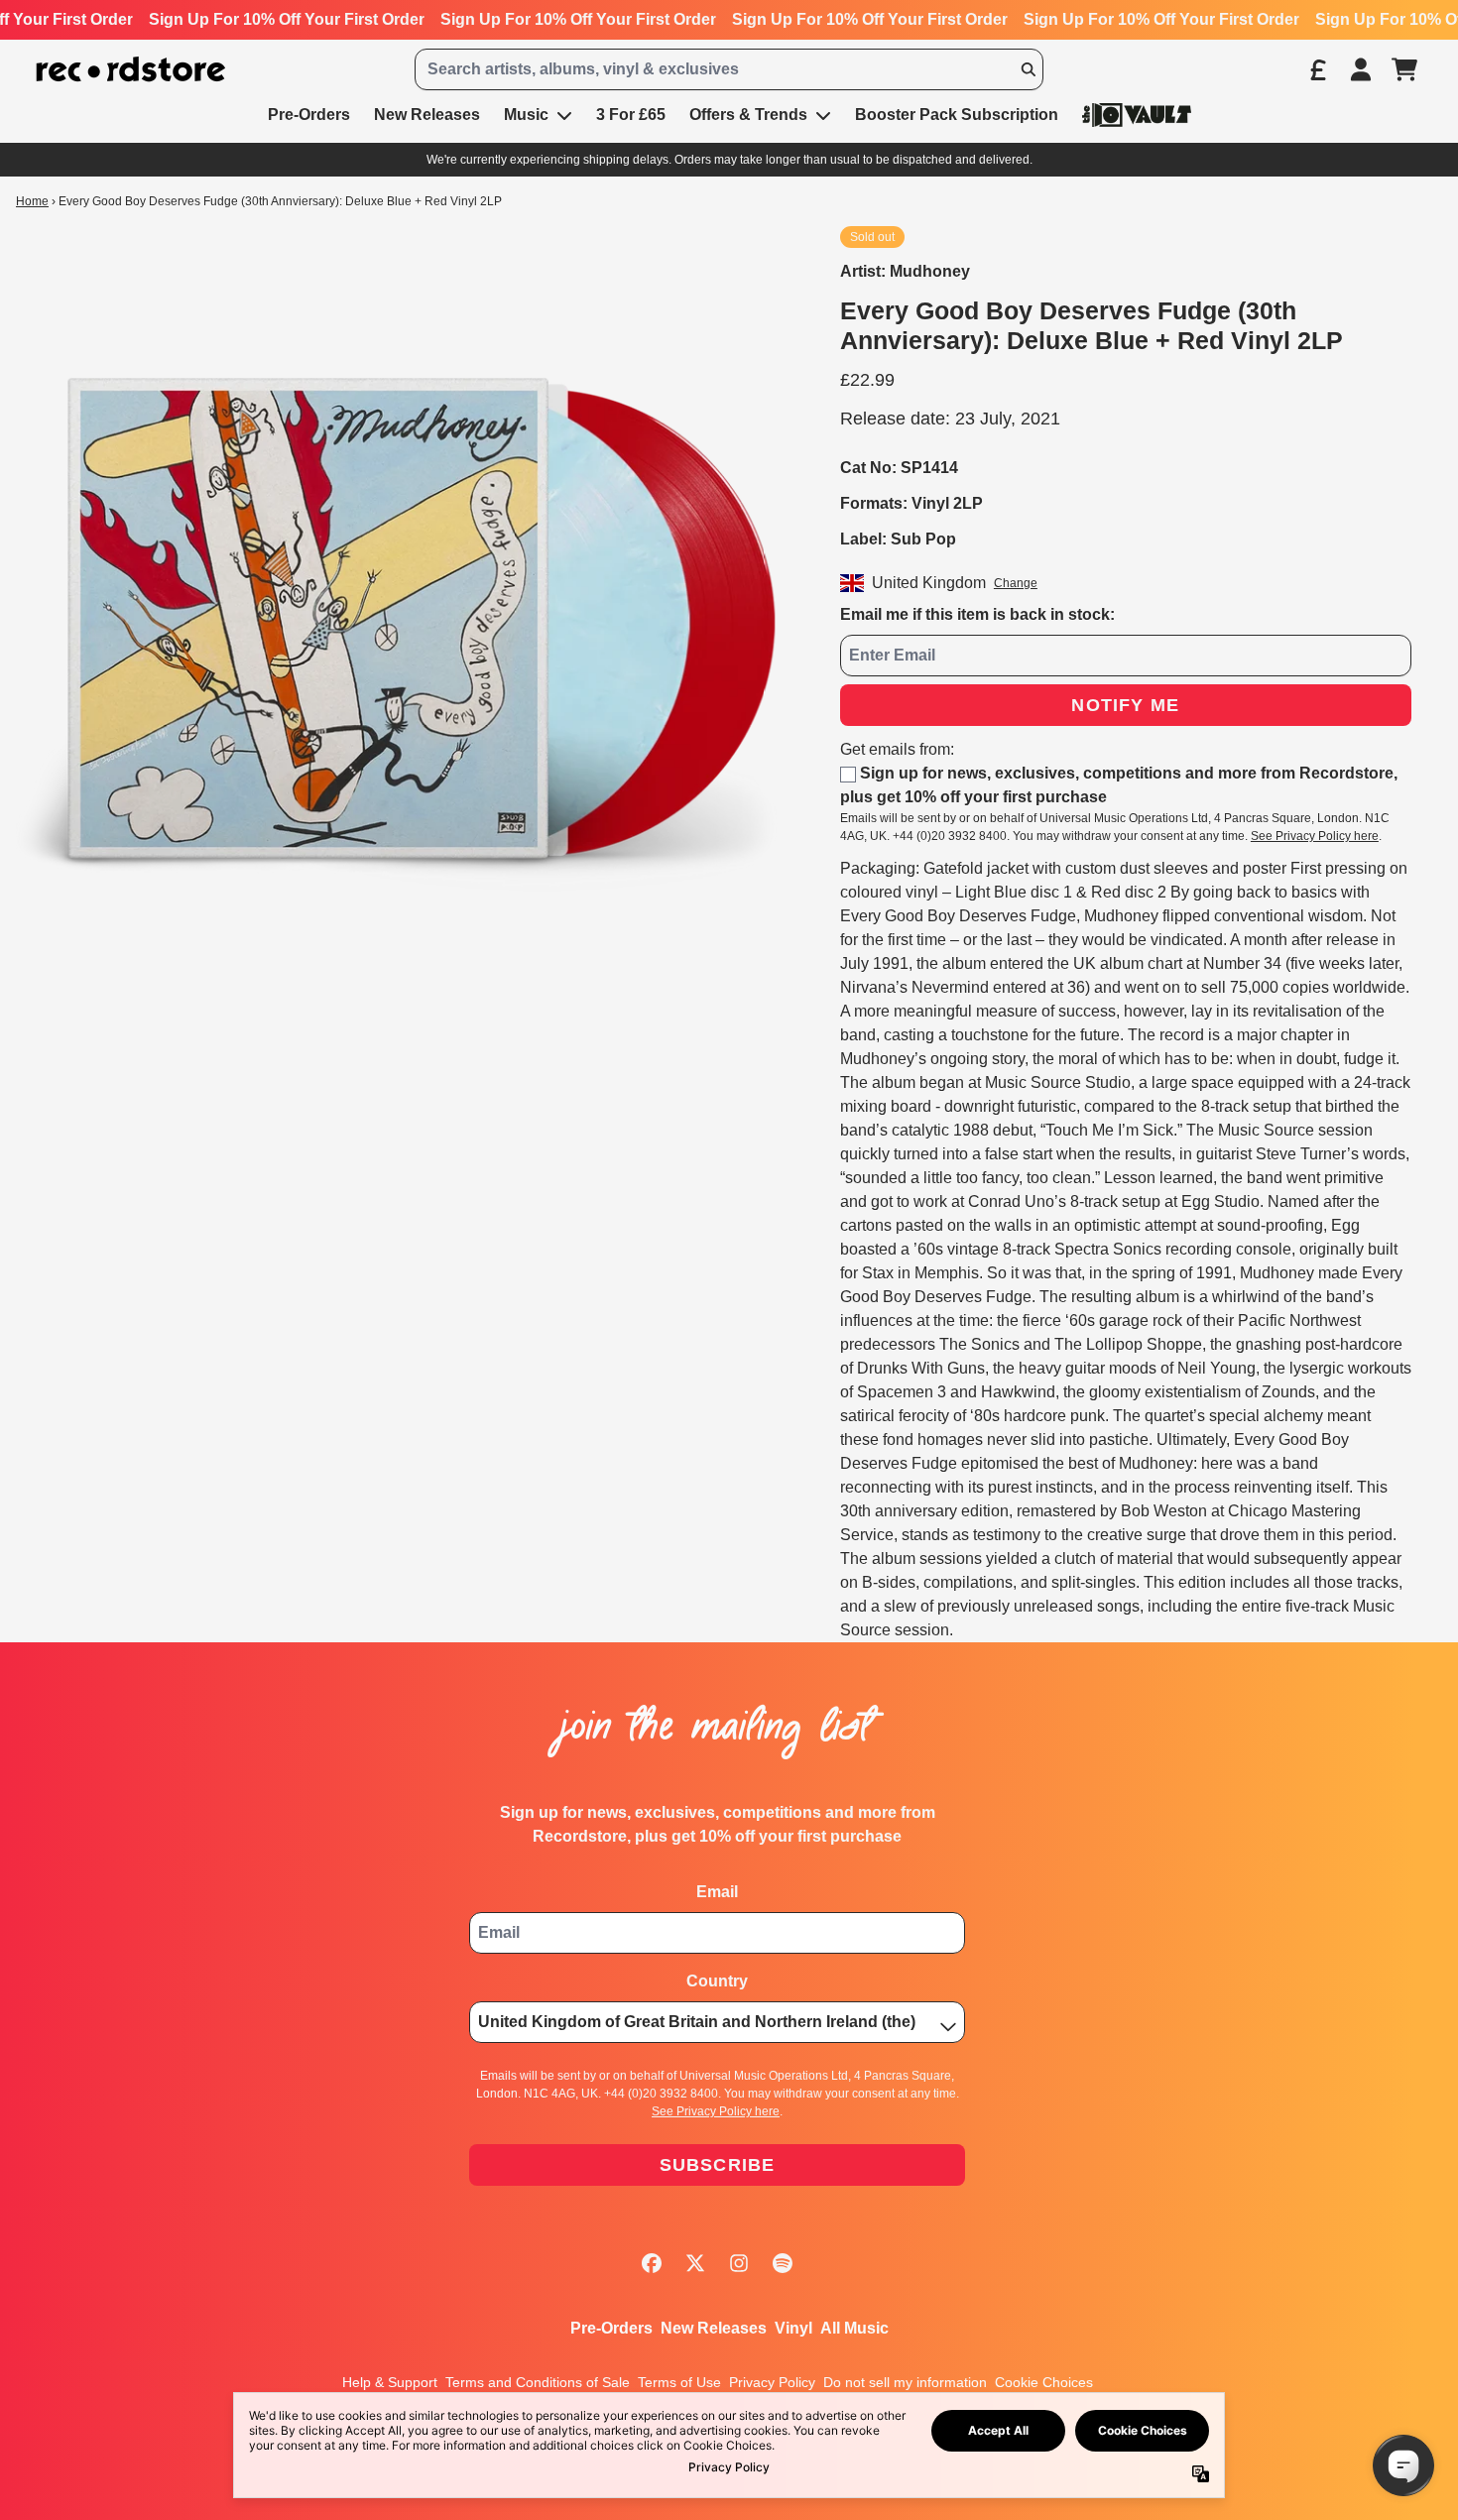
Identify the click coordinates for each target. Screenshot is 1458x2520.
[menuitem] (1137, 115)
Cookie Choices (1044, 2382)
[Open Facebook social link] (652, 2263)
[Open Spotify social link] (783, 2263)
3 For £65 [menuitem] (631, 115)
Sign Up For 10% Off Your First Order (287, 19)
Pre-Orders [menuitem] (309, 115)
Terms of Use (679, 2382)
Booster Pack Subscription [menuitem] (957, 115)
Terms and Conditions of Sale (538, 2382)
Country (717, 1981)
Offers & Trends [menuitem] (748, 115)
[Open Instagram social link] (739, 2263)
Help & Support (390, 2382)
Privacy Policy (772, 2382)
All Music (854, 2328)
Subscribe (718, 2165)
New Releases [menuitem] (427, 115)
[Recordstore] (131, 70)
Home (32, 201)
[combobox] (729, 69)
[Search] (1028, 69)
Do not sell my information (905, 2382)
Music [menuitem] (526, 115)
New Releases (714, 2328)
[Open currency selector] (1317, 69)
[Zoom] (408, 618)
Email (717, 1892)
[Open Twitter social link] (695, 2263)
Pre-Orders (611, 2328)
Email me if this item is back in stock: (977, 614)
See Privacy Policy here (1315, 836)
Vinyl (793, 2328)
